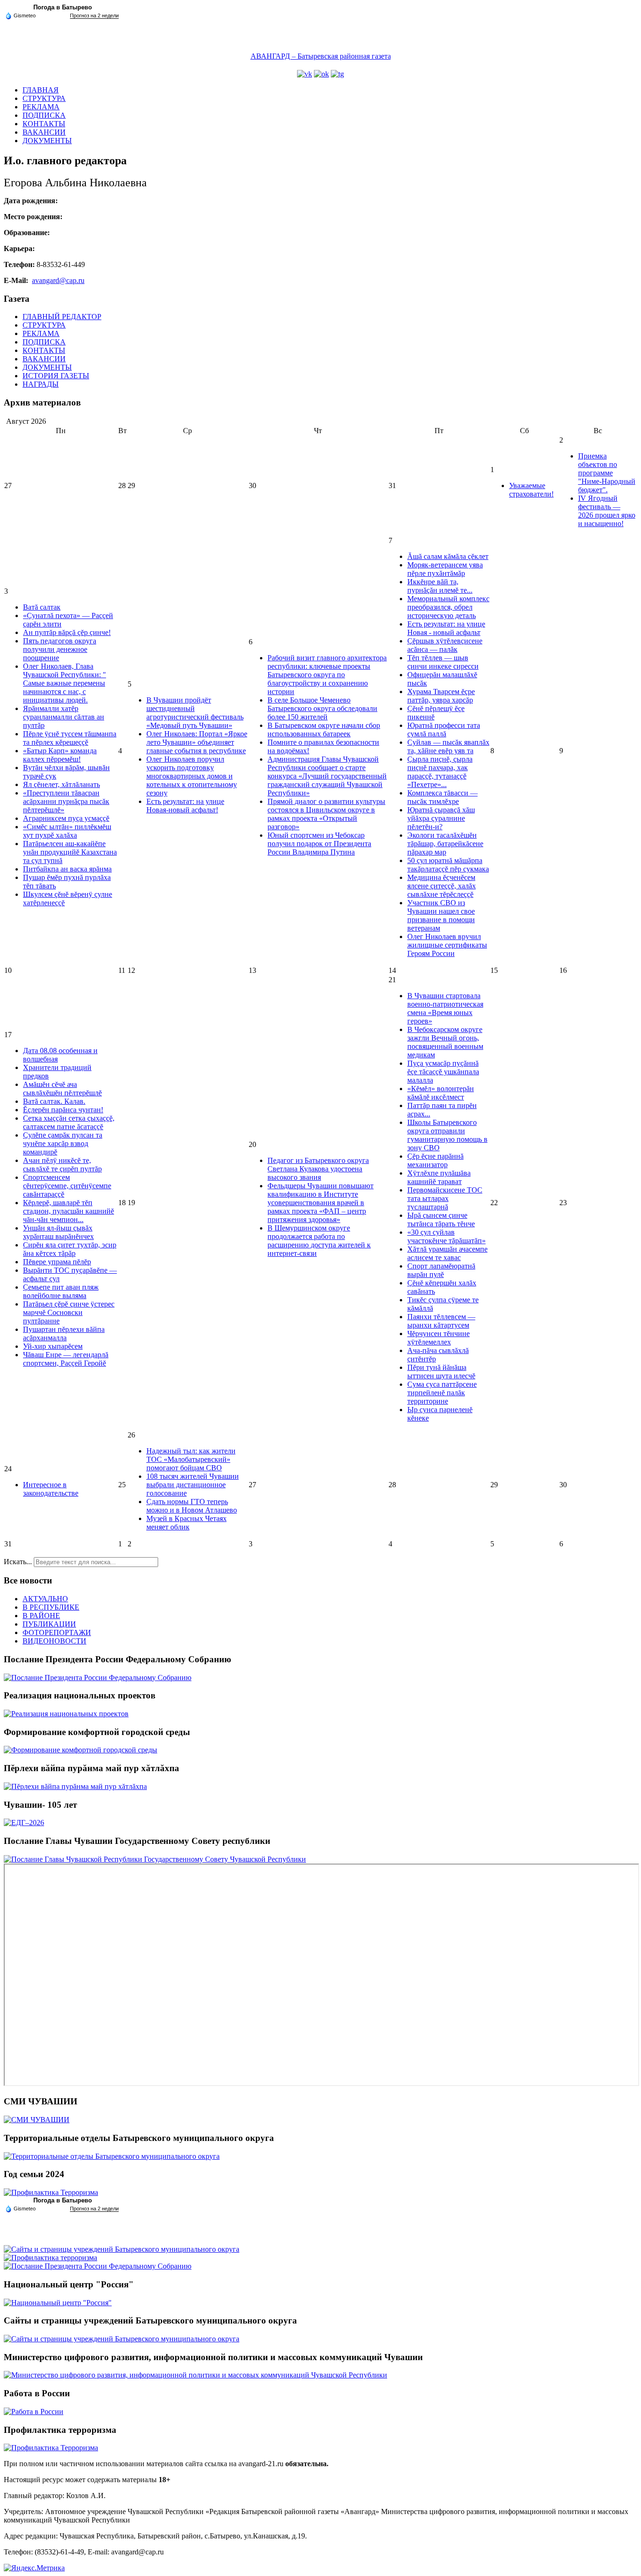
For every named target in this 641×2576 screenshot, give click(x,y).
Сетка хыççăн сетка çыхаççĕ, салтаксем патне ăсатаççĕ (69, 1122)
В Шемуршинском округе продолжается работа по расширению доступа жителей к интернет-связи (319, 1241)
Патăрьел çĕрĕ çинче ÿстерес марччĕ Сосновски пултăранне (69, 1312)
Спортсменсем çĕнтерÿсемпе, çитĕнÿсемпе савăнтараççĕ (67, 1186)
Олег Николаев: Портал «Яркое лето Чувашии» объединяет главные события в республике (197, 742)
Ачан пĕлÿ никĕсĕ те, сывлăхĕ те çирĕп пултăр (62, 1165)
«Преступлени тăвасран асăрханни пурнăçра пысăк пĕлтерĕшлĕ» (66, 801)
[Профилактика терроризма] (50, 2258)
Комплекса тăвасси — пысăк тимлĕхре (443, 797)
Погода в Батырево (63, 7)
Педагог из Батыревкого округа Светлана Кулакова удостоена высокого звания (318, 1169)
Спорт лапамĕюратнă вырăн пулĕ (441, 1270)
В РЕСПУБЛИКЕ (51, 1607)
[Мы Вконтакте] (305, 74)
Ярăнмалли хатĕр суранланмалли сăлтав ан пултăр (64, 717)
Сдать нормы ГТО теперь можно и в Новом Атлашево (192, 1506)
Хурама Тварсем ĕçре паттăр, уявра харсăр (441, 696)
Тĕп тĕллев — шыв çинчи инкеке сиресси (443, 662)
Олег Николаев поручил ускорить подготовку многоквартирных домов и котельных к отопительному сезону (192, 776)
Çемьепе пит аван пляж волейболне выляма (61, 1291)
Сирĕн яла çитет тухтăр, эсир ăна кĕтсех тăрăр (70, 1249)
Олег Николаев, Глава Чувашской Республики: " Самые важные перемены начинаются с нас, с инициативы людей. (65, 683)
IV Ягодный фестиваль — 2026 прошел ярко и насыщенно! (607, 511)
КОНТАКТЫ (44, 124)
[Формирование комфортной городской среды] (80, 1750)
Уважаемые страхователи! (531, 490)
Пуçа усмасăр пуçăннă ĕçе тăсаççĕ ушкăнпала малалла (443, 1072)
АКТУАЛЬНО (45, 1599)
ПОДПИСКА (44, 115)
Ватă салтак (42, 607)
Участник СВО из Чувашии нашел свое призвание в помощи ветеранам (441, 915)
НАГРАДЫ (41, 384)
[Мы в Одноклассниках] (321, 74)
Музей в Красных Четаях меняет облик (187, 1523)
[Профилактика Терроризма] (51, 2192)
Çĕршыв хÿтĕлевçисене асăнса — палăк (445, 645)
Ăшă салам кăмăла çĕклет (448, 556)
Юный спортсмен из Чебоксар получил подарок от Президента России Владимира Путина (319, 844)
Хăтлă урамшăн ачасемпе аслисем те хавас (447, 1253)
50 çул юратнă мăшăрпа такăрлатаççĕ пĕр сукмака (448, 865)
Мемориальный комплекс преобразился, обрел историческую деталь (448, 607)
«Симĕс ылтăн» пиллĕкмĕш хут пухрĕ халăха (67, 831)
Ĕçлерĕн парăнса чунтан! (63, 1110)
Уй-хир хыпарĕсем (53, 1346)
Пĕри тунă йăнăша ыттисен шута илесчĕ (441, 1372)
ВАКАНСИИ (44, 132)
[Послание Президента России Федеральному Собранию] (98, 1678)
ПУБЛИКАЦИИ (49, 1624)
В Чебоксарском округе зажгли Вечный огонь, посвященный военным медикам (445, 1042)
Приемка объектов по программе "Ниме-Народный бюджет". (607, 473)
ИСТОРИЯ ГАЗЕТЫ (56, 376)
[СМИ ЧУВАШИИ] (37, 2120)
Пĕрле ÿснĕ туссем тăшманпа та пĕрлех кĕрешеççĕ (70, 738)
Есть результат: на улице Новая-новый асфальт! (185, 806)
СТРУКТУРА (44, 98)
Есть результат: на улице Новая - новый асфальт (446, 628)
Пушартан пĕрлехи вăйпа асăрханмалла (64, 1334)
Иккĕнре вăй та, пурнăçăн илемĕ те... (440, 586)
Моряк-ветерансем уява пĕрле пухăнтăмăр (445, 569)
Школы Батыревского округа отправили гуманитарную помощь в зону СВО (447, 1135)
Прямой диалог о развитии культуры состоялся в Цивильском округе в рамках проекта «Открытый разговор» (326, 814)
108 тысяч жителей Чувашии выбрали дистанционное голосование (193, 1485)
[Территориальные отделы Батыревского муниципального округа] (112, 2156)
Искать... (18, 1562)
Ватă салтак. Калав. (54, 1101)
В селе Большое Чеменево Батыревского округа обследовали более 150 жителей (322, 708)
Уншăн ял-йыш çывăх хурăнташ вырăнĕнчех (58, 1232)
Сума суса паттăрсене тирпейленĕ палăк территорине (442, 1393)
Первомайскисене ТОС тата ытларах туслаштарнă (445, 1198)
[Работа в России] (34, 2412)
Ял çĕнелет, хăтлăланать (61, 784)
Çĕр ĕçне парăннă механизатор (435, 1160)
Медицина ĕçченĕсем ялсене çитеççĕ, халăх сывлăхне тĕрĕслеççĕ (442, 886)
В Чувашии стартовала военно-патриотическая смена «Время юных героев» (445, 1008)
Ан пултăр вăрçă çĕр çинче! (67, 632)
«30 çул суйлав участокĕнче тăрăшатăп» (446, 1236)
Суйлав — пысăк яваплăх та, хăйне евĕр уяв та (448, 746)
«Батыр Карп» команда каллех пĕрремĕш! (60, 755)
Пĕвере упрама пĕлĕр (57, 1262)
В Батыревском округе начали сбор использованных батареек (324, 730)
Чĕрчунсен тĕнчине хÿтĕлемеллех (439, 1338)
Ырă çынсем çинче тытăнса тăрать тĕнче (441, 1219)
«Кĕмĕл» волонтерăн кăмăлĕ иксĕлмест (441, 1093)
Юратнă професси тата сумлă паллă (444, 730)
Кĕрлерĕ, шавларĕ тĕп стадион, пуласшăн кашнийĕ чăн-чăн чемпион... (69, 1211)
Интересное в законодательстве (51, 1489)
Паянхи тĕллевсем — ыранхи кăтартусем (441, 1321)
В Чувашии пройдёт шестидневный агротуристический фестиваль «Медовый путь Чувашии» (195, 713)
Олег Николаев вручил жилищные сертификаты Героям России (447, 945)
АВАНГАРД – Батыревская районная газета (321, 56)
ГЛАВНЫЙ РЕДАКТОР (62, 317)
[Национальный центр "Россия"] (58, 2303)
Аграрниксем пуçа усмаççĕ (66, 818)
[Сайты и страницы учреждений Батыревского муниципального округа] (122, 2249)
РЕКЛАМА (41, 107)
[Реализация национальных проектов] (66, 1714)
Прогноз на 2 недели (94, 15)
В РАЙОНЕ (41, 1616)
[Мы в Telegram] (337, 74)
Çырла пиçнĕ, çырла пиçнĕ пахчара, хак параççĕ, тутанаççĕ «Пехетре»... (440, 772)
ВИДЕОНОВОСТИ (54, 1641)
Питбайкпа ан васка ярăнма (67, 869)
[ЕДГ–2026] (24, 1823)
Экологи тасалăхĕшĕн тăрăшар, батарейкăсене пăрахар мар (445, 844)
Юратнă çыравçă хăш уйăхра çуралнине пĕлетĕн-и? (441, 818)
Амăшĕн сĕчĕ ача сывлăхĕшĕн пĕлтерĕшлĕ (62, 1089)
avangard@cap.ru (58, 280)
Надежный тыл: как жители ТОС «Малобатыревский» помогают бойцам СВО (191, 1459)
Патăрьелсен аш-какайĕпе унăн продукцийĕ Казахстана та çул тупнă (70, 852)
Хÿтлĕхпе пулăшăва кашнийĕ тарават (439, 1177)
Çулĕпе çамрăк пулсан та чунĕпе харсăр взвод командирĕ (63, 1143)
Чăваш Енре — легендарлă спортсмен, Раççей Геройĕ (66, 1359)
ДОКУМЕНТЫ (47, 141)
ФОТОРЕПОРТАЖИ (57, 1632)
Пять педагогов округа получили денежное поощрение (60, 649)
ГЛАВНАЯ (41, 90)
